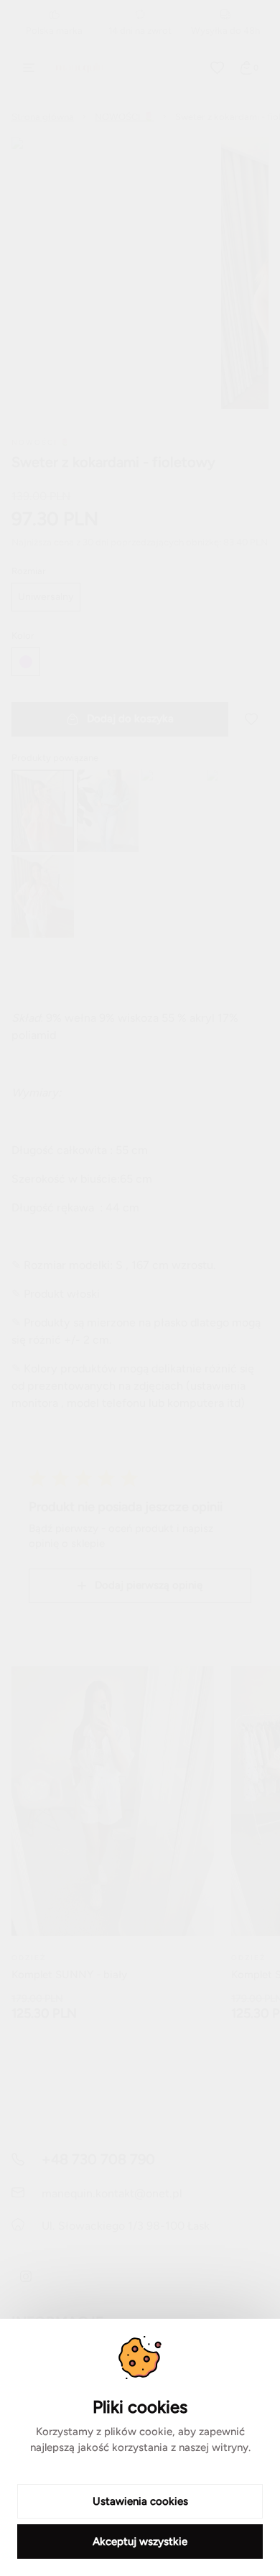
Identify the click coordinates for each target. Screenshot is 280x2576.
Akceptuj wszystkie (140, 2542)
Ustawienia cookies (140, 2501)
